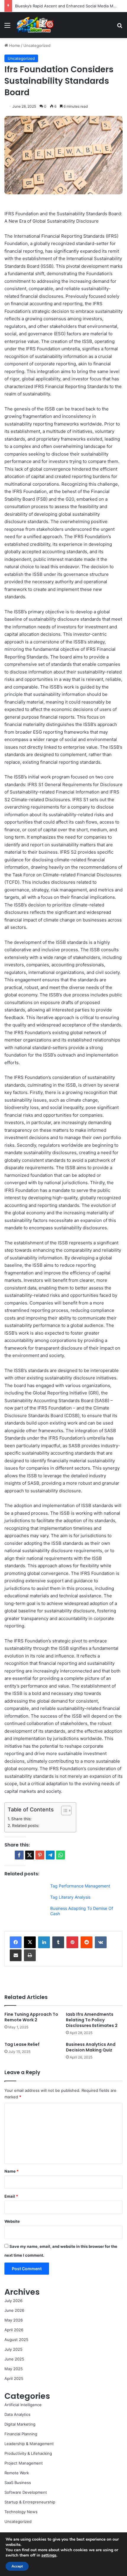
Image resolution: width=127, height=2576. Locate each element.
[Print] (30, 1955)
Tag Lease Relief (22, 2044)
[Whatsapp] (61, 1855)
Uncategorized (37, 45)
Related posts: (26, 1826)
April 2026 (14, 2330)
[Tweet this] (30, 1855)
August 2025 (16, 2340)
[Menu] (7, 27)
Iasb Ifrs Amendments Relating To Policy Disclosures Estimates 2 (92, 2020)
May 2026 (14, 2320)
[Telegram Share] (50, 1855)
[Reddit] (87, 1942)
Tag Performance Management (80, 1886)
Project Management (24, 2463)
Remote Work (17, 2473)
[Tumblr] (58, 1942)
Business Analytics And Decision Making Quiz (91, 2047)
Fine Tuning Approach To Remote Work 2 (31, 2017)
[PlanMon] (35, 25)
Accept (17, 2566)
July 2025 (13, 2349)
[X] (30, 1942)
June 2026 (14, 2310)
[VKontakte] (101, 1942)
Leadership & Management (29, 2444)
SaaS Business (18, 2483)
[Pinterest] (72, 1942)
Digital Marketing (20, 2424)
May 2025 (14, 2369)
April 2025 (14, 2378)
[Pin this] (40, 1855)
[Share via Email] (16, 1955)
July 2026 (13, 2301)
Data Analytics (17, 2414)
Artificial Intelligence (23, 2405)
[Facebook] (16, 1942)
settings (49, 2555)
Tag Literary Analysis (70, 1897)
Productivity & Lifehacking (28, 2453)
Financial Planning (21, 2434)
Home (14, 45)
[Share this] (19, 1855)
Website (12, 2221)
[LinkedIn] (44, 1942)
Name (12, 2171)
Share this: (21, 1819)
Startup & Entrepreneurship (30, 2502)
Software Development (26, 2492)
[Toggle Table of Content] (63, 1811)
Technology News (21, 2512)
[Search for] (120, 27)
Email (11, 2196)
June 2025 (14, 2359)
